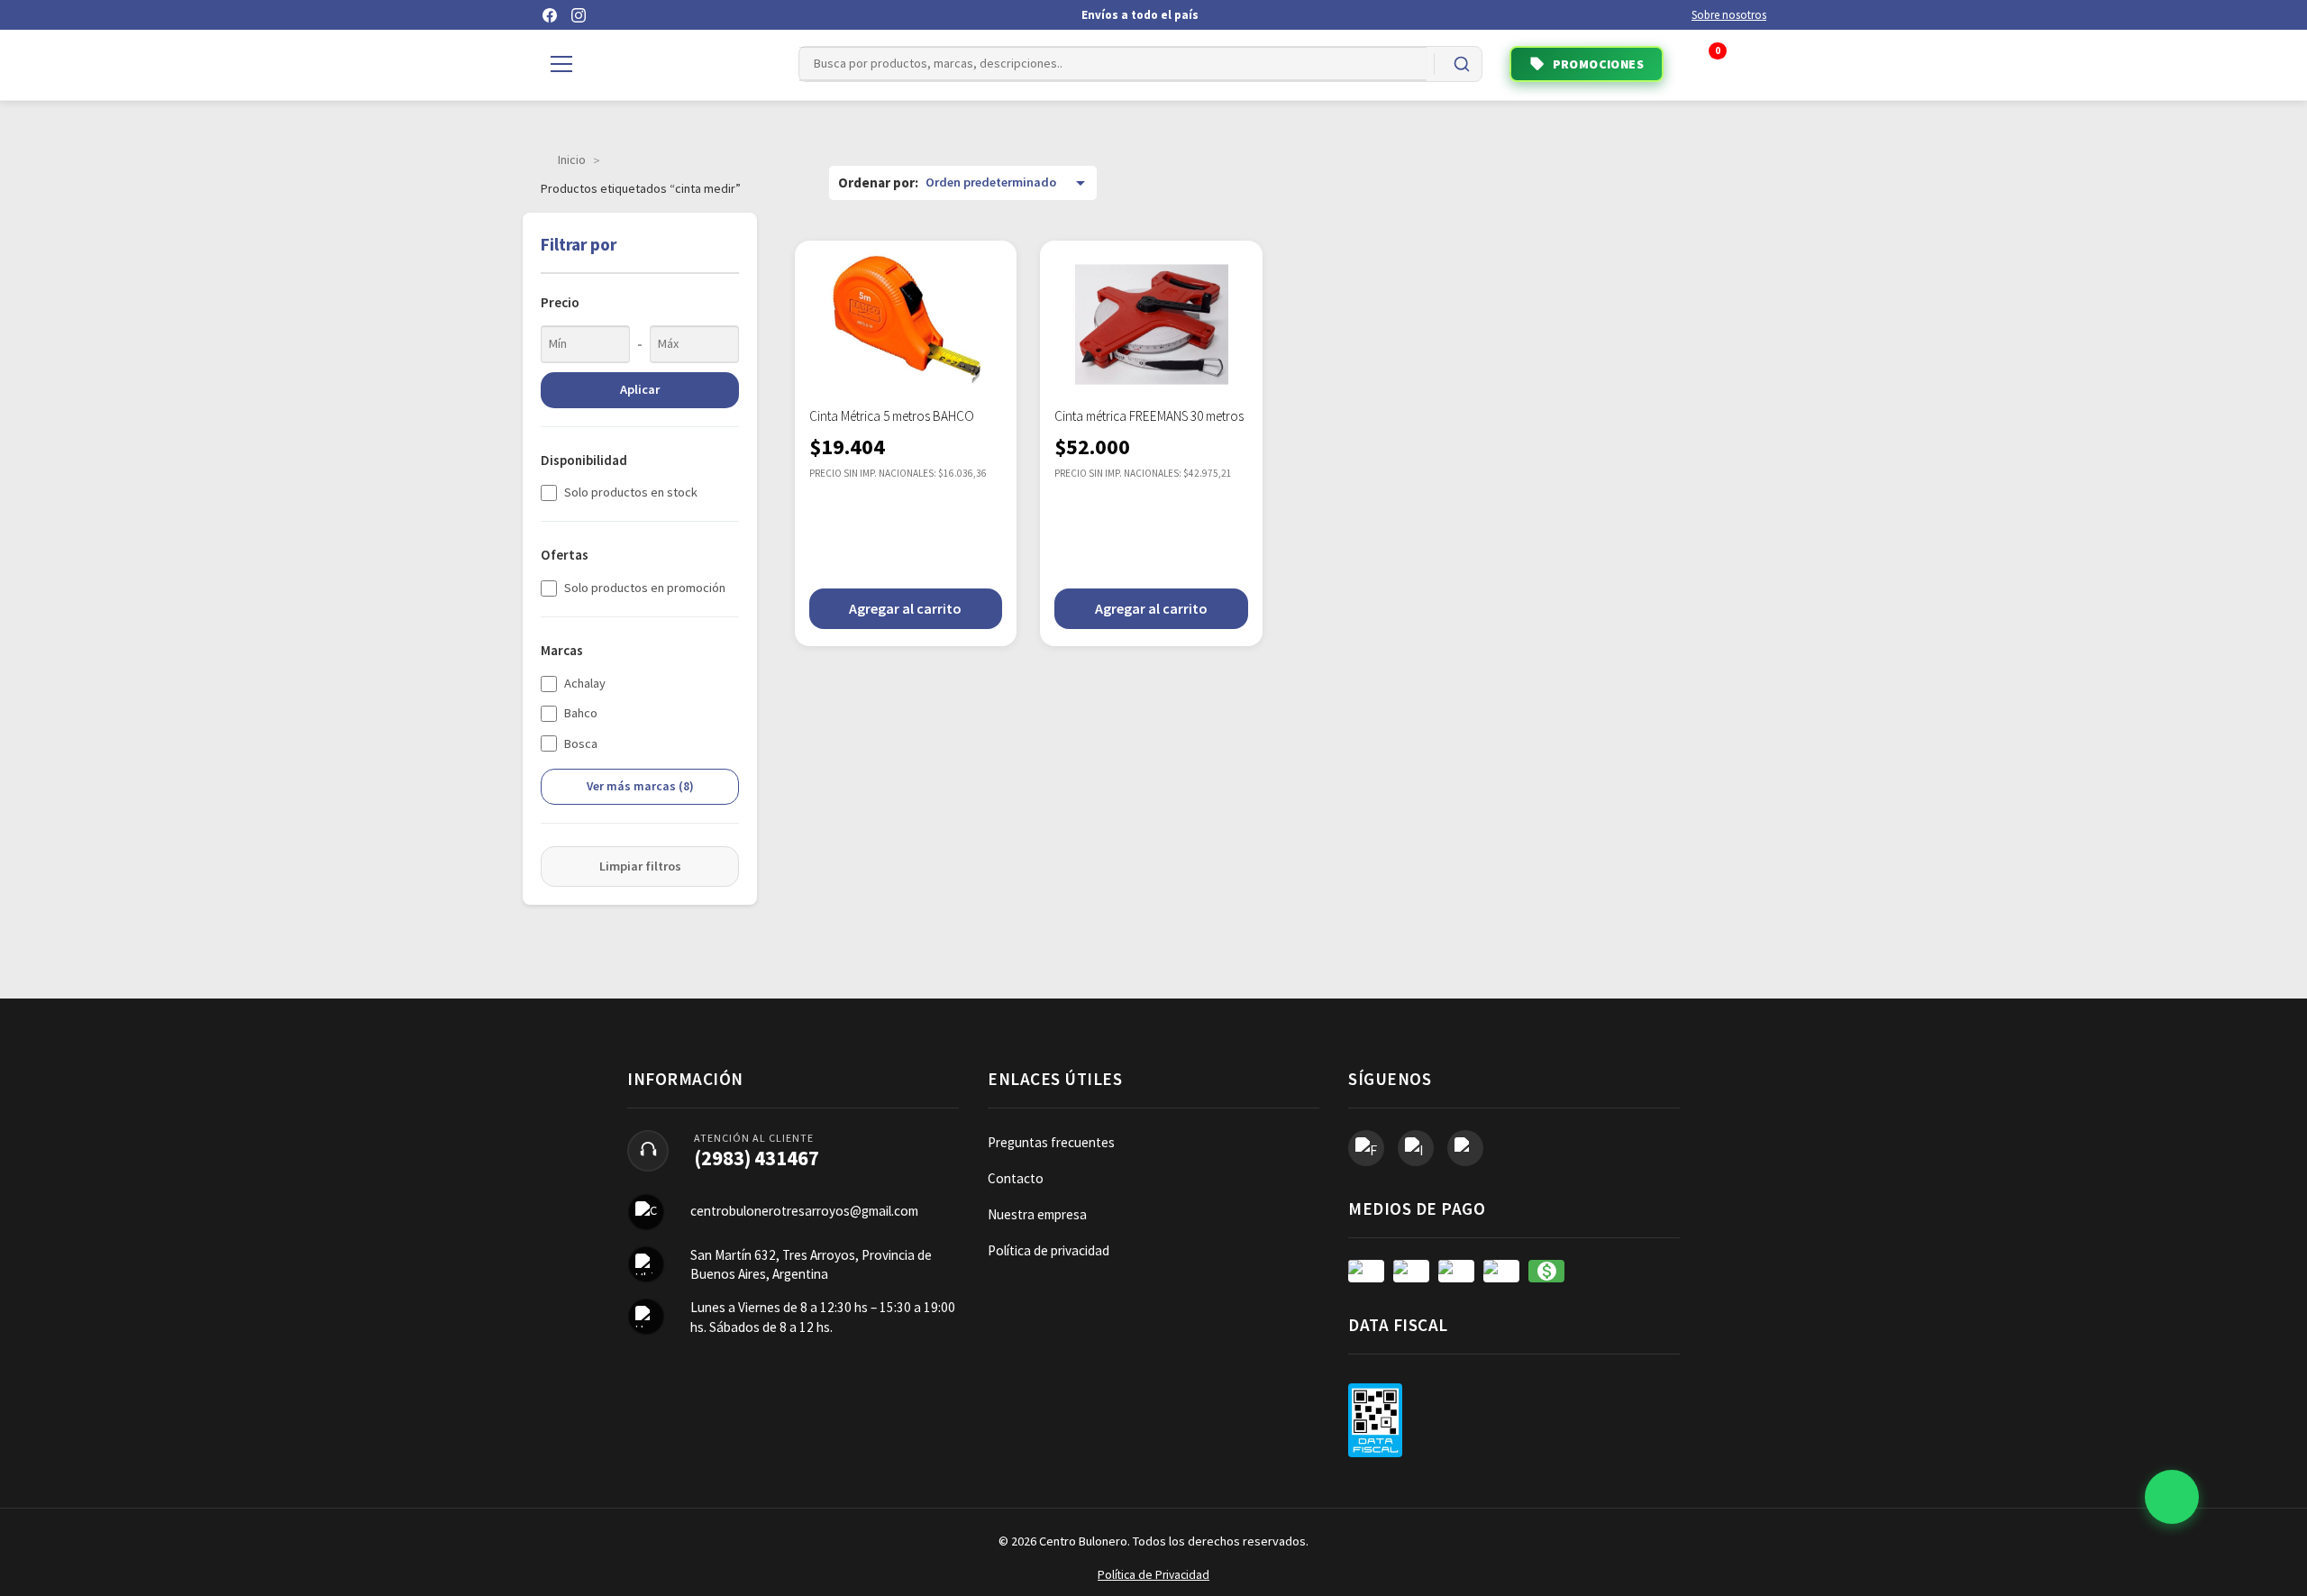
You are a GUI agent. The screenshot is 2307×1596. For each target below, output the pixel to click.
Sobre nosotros (1729, 15)
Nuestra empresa (1037, 1214)
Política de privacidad (1049, 1250)
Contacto (1016, 1178)
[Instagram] (579, 15)
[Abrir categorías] (561, 64)
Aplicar (640, 389)
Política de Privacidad (1153, 1575)
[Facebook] (550, 15)
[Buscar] (1462, 64)
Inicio (572, 160)
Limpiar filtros (640, 866)
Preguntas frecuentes (1051, 1142)
